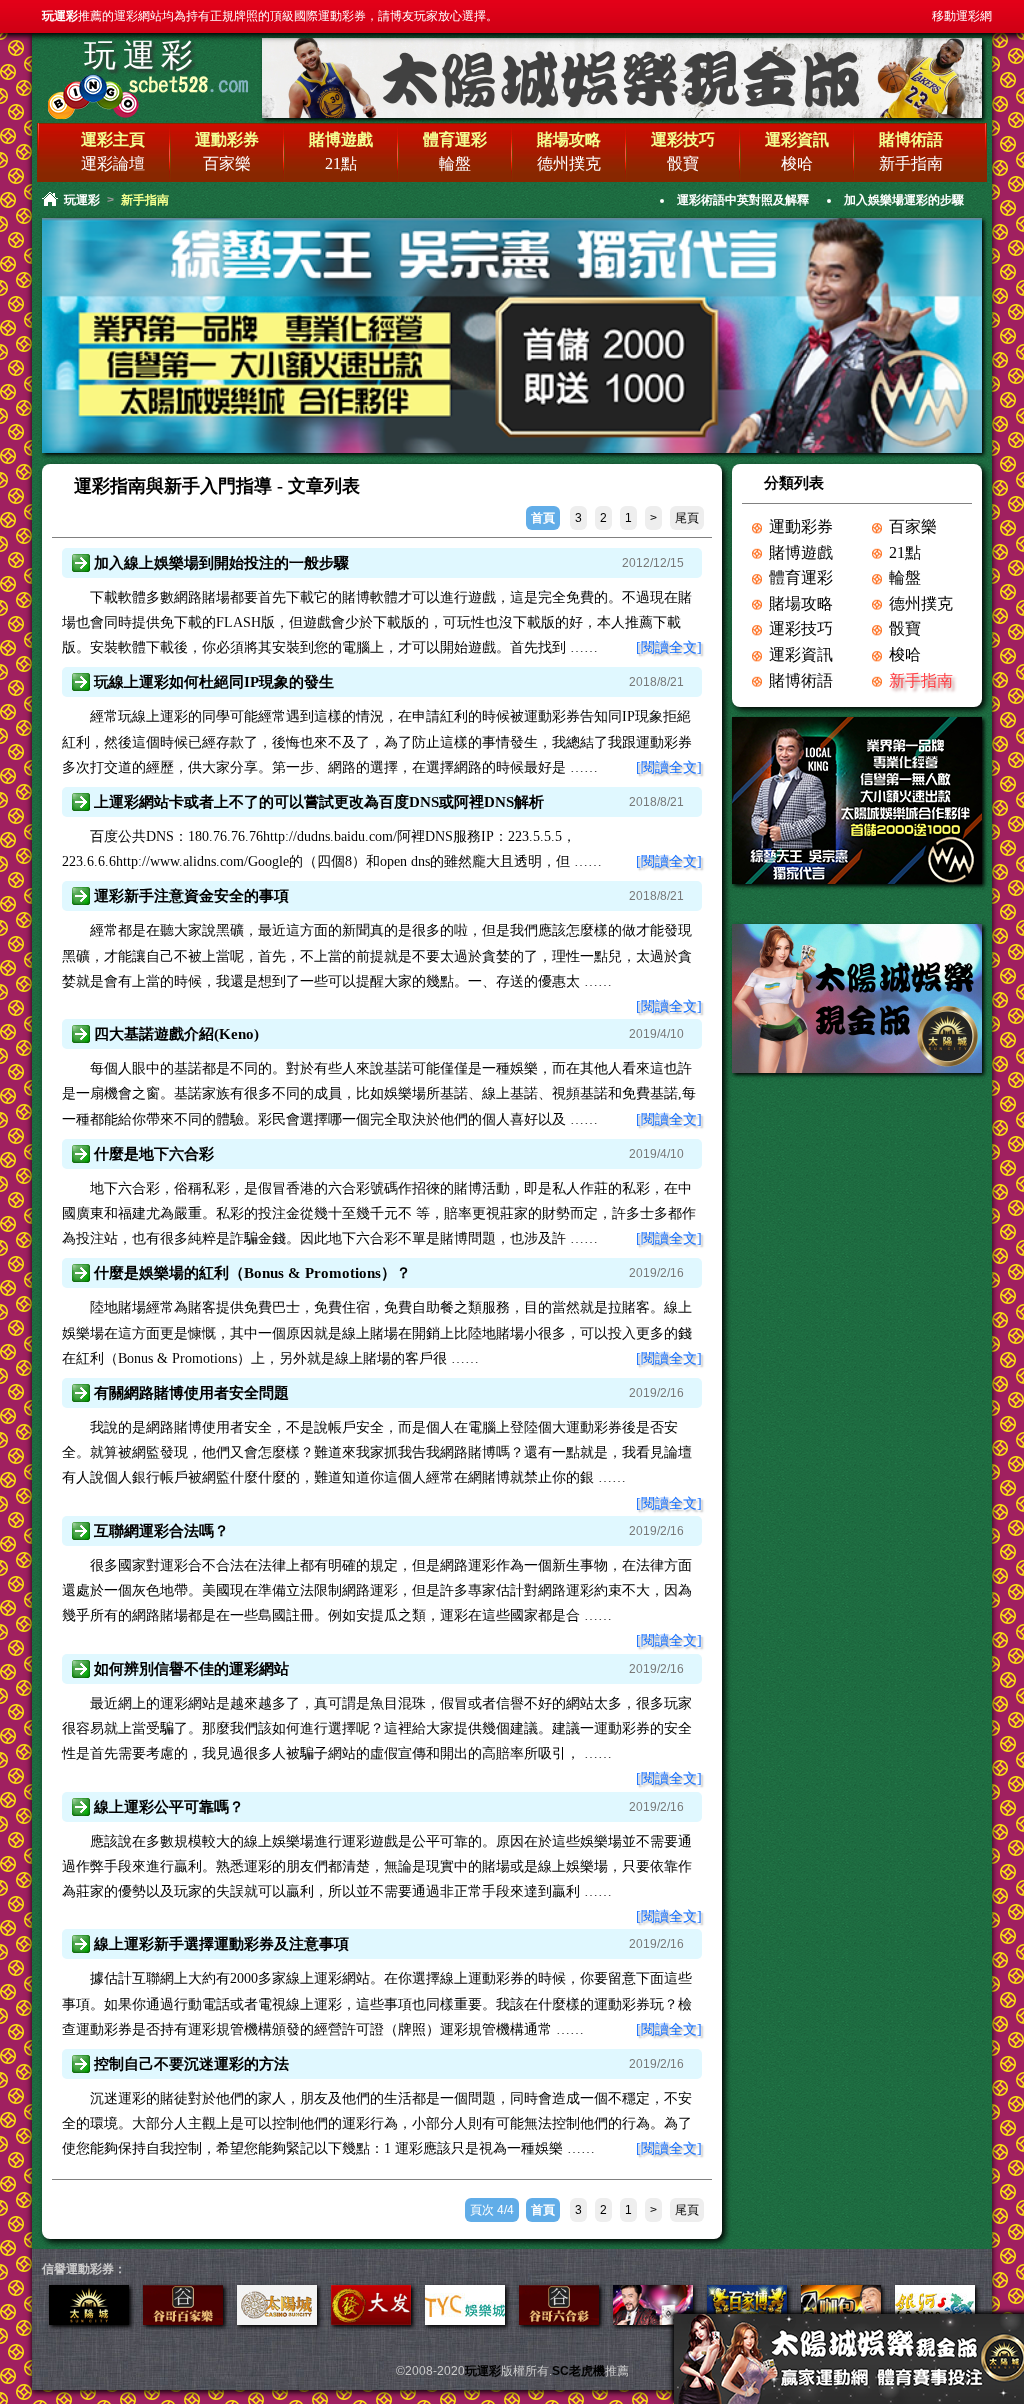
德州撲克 (569, 163)
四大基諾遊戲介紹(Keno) (176, 1034)
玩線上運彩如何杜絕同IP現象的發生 (214, 682)
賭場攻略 (801, 603)
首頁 (543, 518)
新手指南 (911, 163)
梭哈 (797, 163)
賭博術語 (801, 680)
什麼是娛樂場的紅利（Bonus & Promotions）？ (252, 1273)
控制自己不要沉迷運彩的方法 (191, 2064)
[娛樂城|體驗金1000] (512, 450)
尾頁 (687, 518)
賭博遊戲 (801, 552)
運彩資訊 (801, 654)
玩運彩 (141, 55)
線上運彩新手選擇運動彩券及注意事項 (221, 1944)
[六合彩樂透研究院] (559, 2321)
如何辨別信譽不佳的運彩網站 (191, 1669)
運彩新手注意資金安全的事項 (191, 896)
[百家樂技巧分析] (183, 2321)
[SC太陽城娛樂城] (371, 2321)
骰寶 (683, 163)
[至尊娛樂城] (653, 2321)
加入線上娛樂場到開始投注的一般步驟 (221, 563)
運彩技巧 (801, 628)
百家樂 (227, 163)
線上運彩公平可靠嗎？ (169, 1807)
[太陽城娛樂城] (857, 890)
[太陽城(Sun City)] (857, 1079)
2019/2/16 (656, 1273)
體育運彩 (801, 577)
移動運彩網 (962, 16)
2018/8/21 (656, 682)
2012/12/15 (653, 563)
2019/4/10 (656, 1034)
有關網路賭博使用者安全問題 (191, 1393)
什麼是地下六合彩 (154, 1154)
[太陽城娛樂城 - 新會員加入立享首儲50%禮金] (622, 114)
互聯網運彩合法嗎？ (161, 1531)
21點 (341, 163)
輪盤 (455, 163)
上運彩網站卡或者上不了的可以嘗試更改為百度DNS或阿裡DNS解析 (319, 802)
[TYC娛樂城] (465, 2321)
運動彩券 (801, 526)
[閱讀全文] (669, 647)
